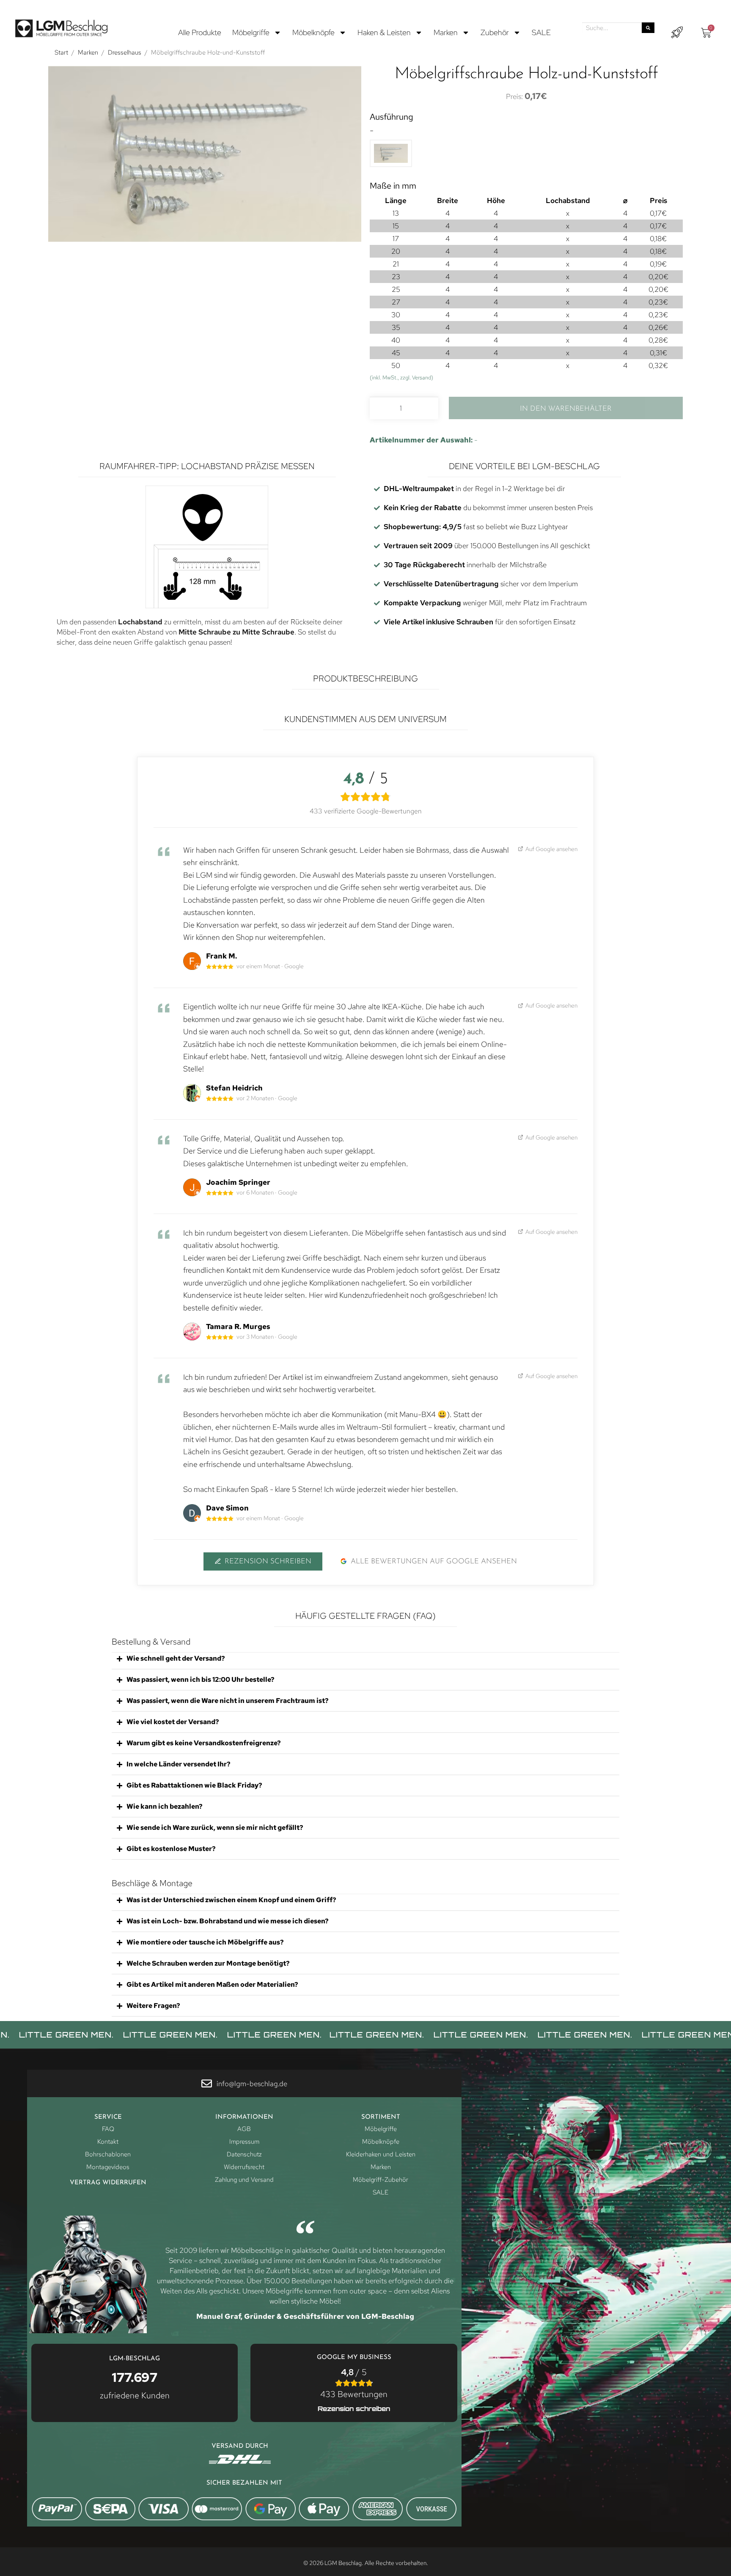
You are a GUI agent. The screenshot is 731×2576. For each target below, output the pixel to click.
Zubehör (495, 32)
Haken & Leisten (384, 32)
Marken (446, 32)
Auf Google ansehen (551, 849)
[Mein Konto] (677, 33)
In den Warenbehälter (566, 409)
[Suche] (648, 28)
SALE (541, 32)
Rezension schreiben (268, 1561)
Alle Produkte (200, 32)
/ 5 (354, 2383)
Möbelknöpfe (313, 32)
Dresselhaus (125, 52)
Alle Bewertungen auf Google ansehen (434, 1561)
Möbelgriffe (251, 32)
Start (61, 52)
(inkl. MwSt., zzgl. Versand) (401, 378)
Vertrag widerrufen (108, 2183)
